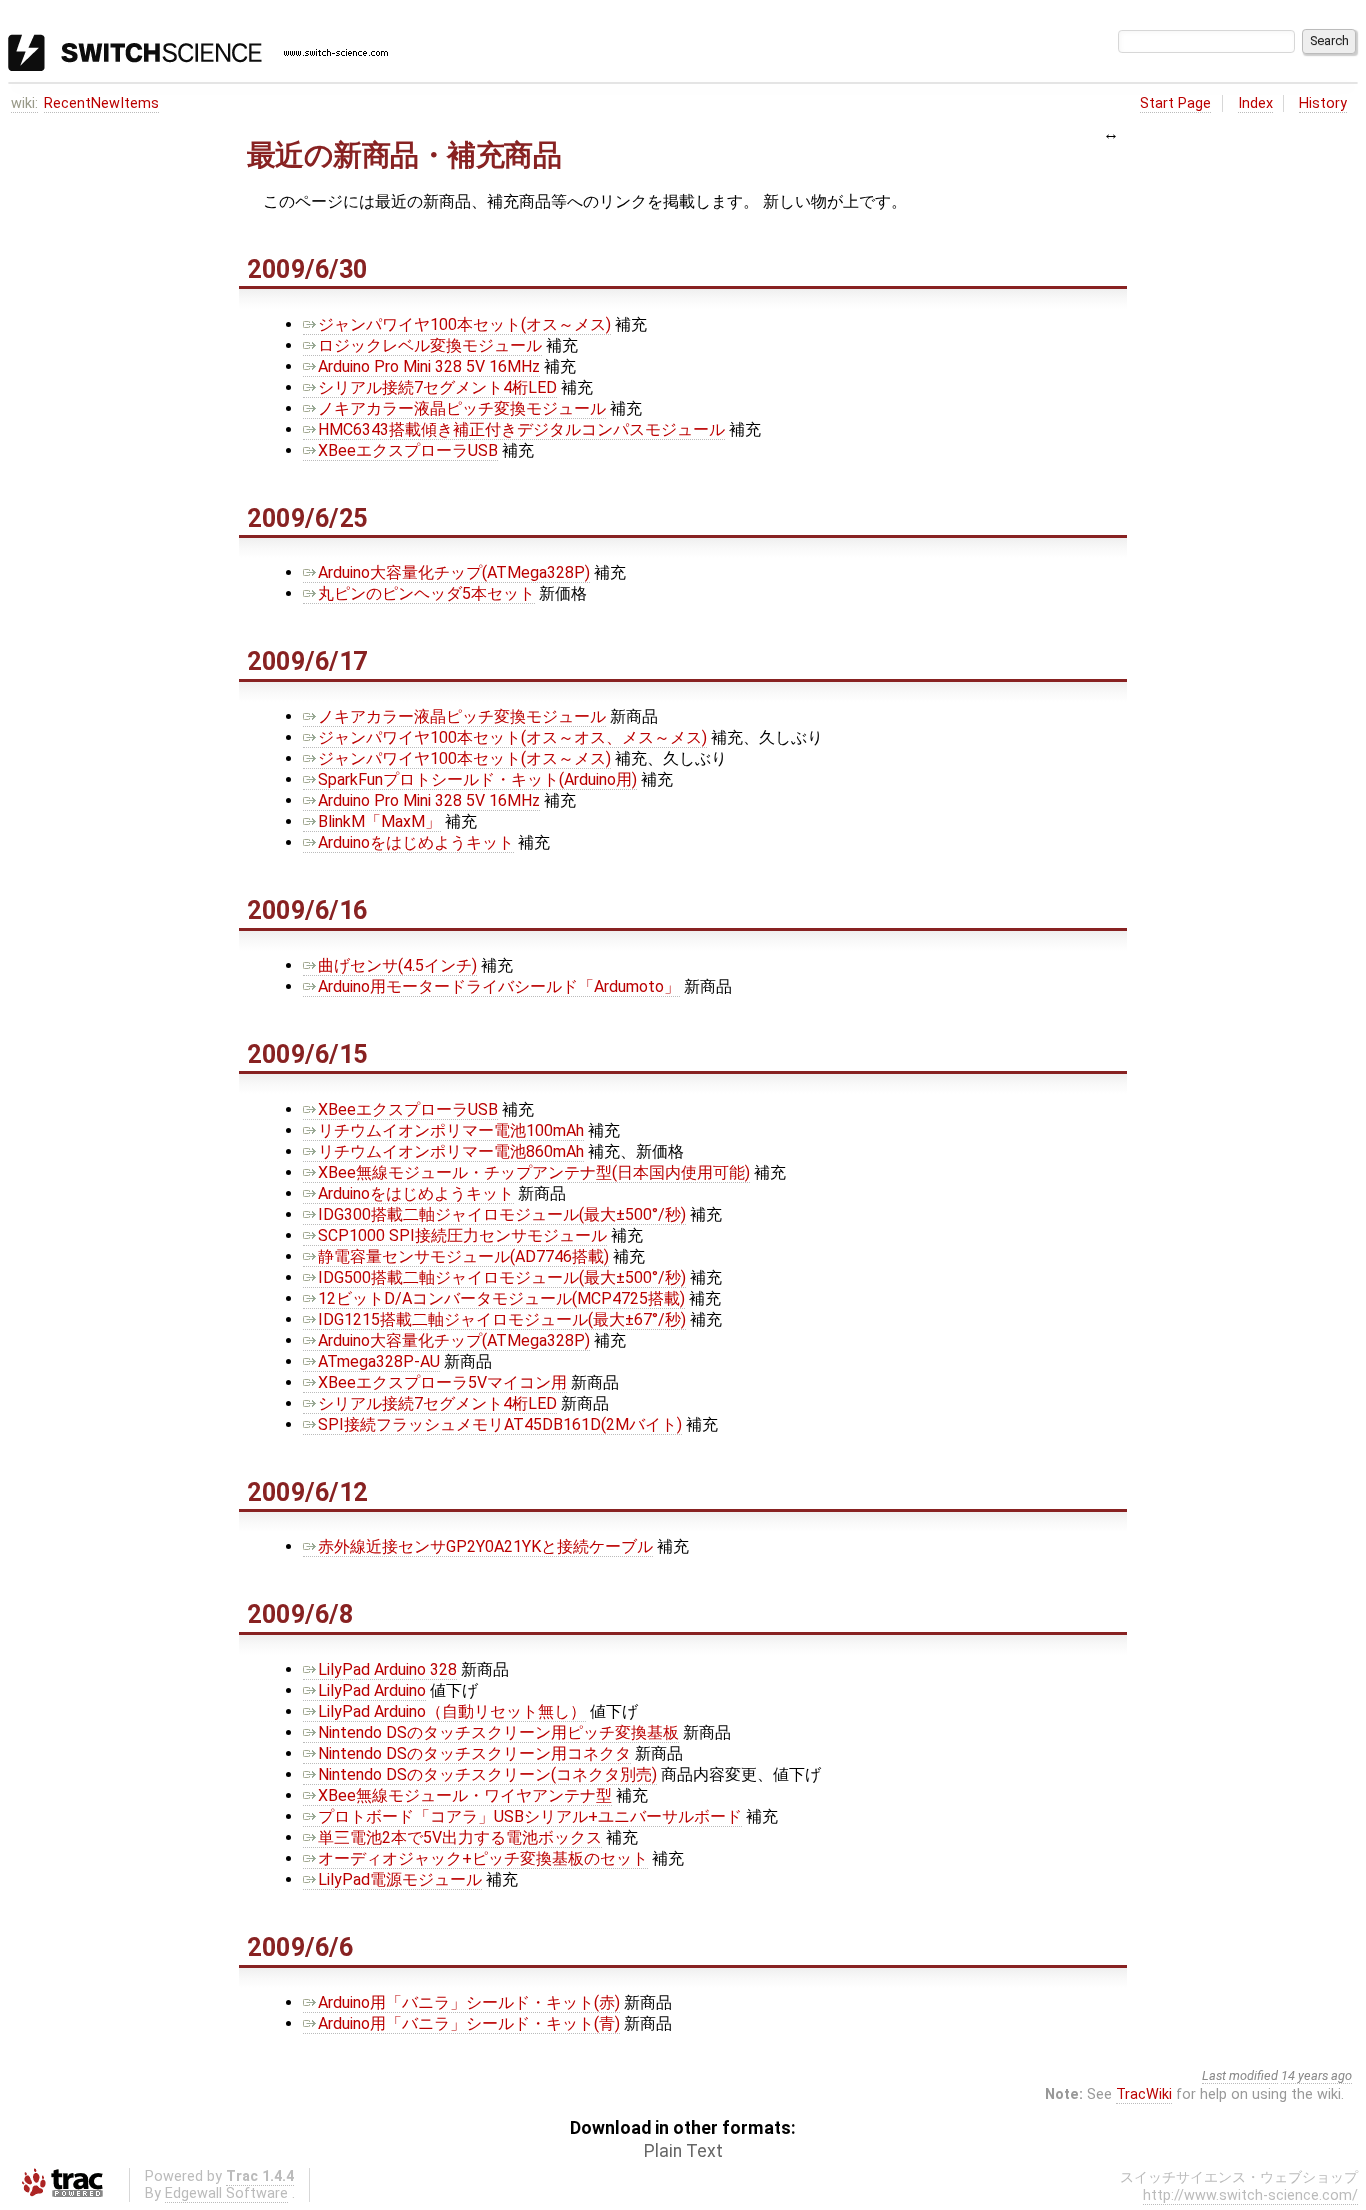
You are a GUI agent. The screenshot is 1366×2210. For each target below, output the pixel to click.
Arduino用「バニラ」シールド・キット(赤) (469, 2002)
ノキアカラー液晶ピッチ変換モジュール (462, 408)
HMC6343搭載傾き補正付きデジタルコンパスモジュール (521, 429)
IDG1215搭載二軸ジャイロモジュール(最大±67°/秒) (502, 1319)
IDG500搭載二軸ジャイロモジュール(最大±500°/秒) (502, 1277)
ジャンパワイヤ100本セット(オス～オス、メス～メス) (512, 737)
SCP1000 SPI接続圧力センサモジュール (462, 1235)
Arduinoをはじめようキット (416, 842)
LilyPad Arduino (372, 1690)
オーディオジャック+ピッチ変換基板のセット (483, 1858)
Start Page (1175, 103)
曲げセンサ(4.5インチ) (397, 965)
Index (1255, 103)
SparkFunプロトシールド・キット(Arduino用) (477, 779)
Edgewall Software (226, 2193)
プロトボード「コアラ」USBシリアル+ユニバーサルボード (530, 1816)
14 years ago (1316, 2075)
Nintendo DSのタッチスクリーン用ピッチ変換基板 (498, 1732)
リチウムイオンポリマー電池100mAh (451, 1130)
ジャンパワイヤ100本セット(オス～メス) (464, 324)
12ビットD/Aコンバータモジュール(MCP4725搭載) (501, 1298)
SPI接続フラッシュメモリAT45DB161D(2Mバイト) (500, 1424)
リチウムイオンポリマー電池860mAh (451, 1151)
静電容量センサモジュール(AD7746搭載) (463, 1256)
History (1323, 103)
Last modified (1240, 2075)
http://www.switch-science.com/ (1250, 2195)
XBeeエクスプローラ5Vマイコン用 (442, 1382)
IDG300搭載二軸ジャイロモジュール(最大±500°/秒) (502, 1214)
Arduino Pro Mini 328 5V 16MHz (429, 366)
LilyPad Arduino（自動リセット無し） (452, 1711)
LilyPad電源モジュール (400, 1879)
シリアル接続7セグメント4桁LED (437, 387)
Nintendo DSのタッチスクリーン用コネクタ (474, 1753)
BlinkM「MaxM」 (379, 821)
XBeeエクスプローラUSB (408, 450)
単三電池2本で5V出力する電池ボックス (460, 1837)
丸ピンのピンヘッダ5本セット (426, 593)
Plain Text (683, 2151)
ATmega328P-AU (379, 1361)
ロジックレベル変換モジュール (430, 345)
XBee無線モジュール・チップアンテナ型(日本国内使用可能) (534, 1172)
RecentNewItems (101, 103)
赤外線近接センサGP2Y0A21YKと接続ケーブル (485, 1546)
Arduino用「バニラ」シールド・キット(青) (469, 2023)
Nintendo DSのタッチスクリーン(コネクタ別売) (487, 1774)
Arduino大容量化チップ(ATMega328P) (454, 572)
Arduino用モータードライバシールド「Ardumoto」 (499, 986)
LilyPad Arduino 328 (387, 1669)
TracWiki (1144, 2094)
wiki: (24, 103)
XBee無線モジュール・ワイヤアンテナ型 (465, 1795)
